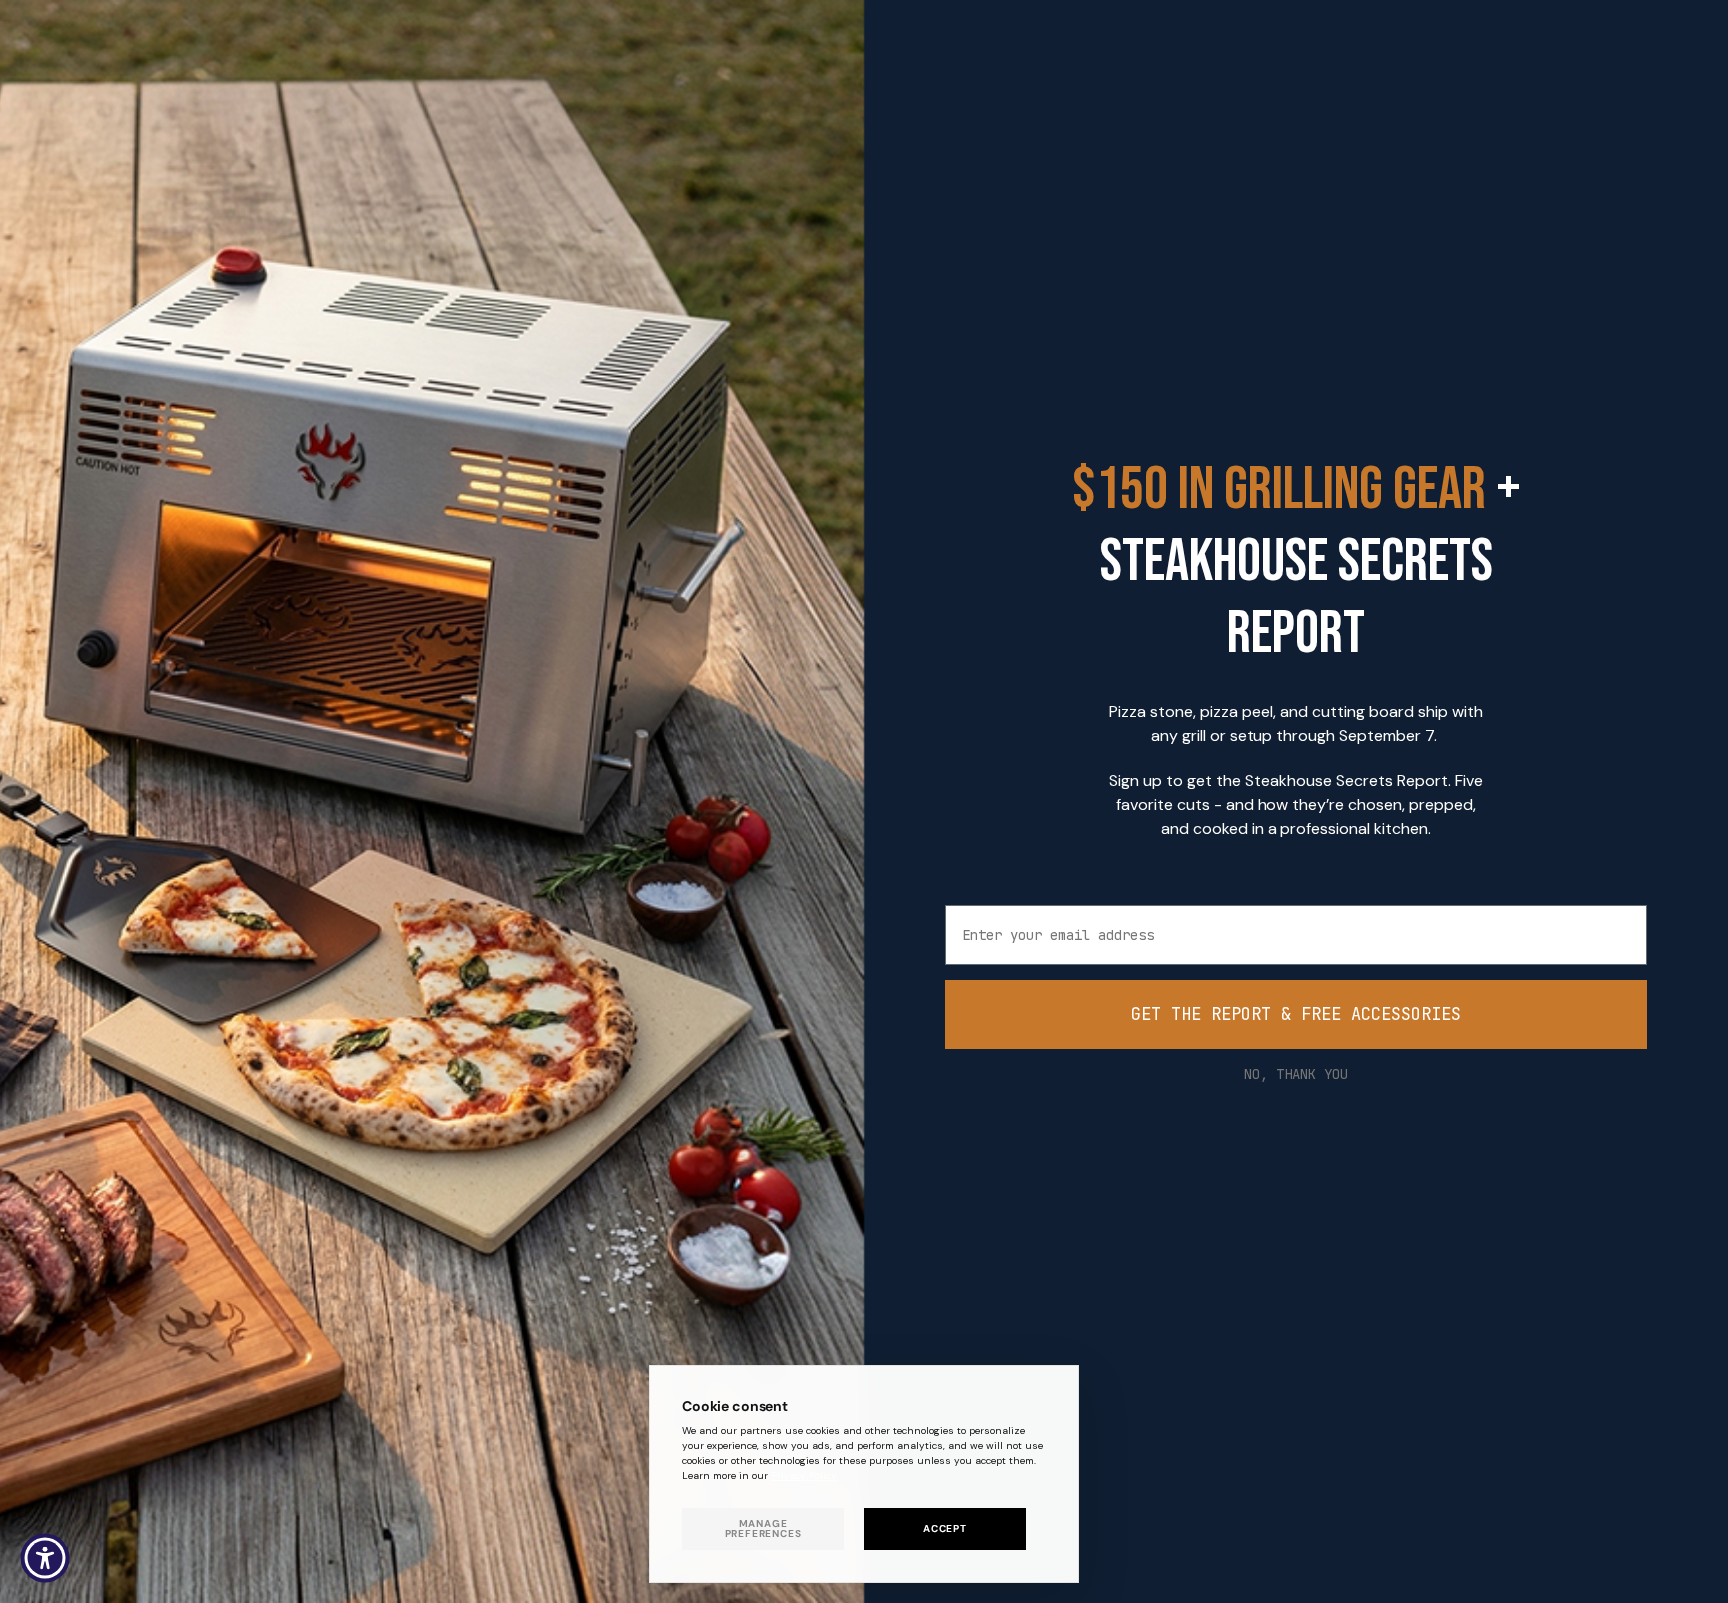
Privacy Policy (804, 1475)
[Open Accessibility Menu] (45, 1558)
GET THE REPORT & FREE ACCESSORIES (1296, 1014)
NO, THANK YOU (1296, 1074)
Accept (945, 1528)
